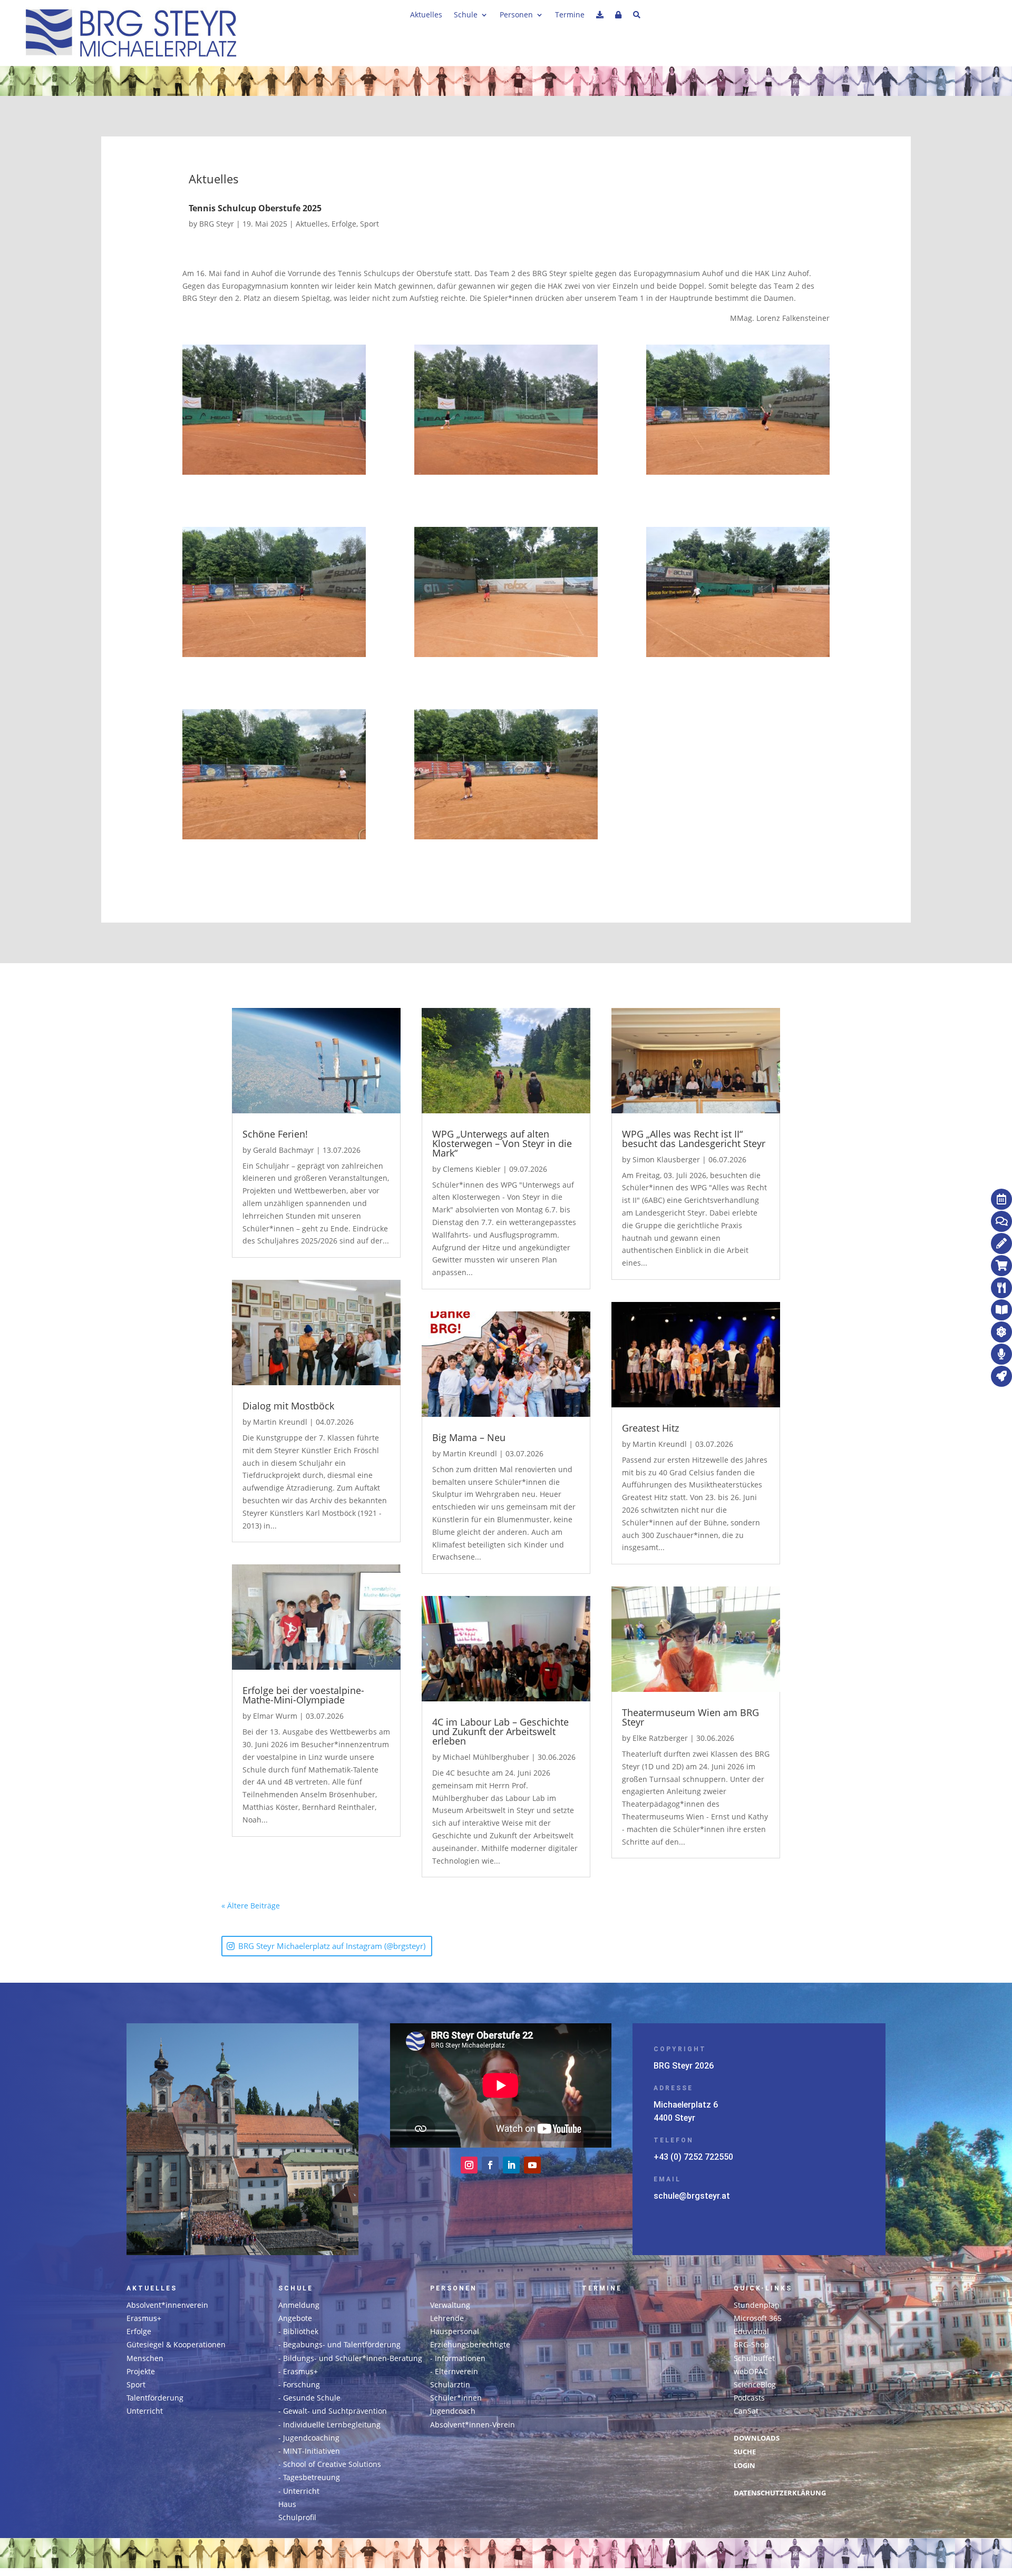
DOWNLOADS (757, 2438)
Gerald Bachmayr (284, 1150)
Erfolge (344, 224)
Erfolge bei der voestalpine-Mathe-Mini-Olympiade (303, 1695)
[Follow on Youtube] (532, 2165)
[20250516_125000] (274, 776)
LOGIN (745, 2466)
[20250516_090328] (506, 412)
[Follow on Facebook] (490, 2165)
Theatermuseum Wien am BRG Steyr (690, 1717)
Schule (466, 15)
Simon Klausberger (666, 1159)
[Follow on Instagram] (469, 2165)
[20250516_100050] (274, 594)
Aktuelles (426, 15)
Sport (369, 224)
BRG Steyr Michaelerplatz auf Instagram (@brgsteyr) (332, 1946)
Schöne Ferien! (275, 1134)
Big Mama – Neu (469, 1437)
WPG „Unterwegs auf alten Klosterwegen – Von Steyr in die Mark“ (502, 1143)
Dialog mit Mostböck (288, 1406)
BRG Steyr (217, 224)
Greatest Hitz (650, 1428)
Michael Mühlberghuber (486, 1757)
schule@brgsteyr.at (692, 2196)
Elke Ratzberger (660, 1738)
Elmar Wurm (275, 1716)
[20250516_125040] (506, 776)
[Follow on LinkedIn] (511, 2165)
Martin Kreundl (280, 1422)
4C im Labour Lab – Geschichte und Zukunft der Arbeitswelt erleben (500, 1731)
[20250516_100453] (738, 594)
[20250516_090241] (274, 412)
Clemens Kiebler (472, 1169)
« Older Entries (306, 1906)
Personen (516, 15)
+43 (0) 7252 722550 (693, 2157)
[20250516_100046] (738, 412)
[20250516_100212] (506, 594)
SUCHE (745, 2452)
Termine (570, 15)
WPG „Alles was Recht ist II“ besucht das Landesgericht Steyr (694, 1139)
